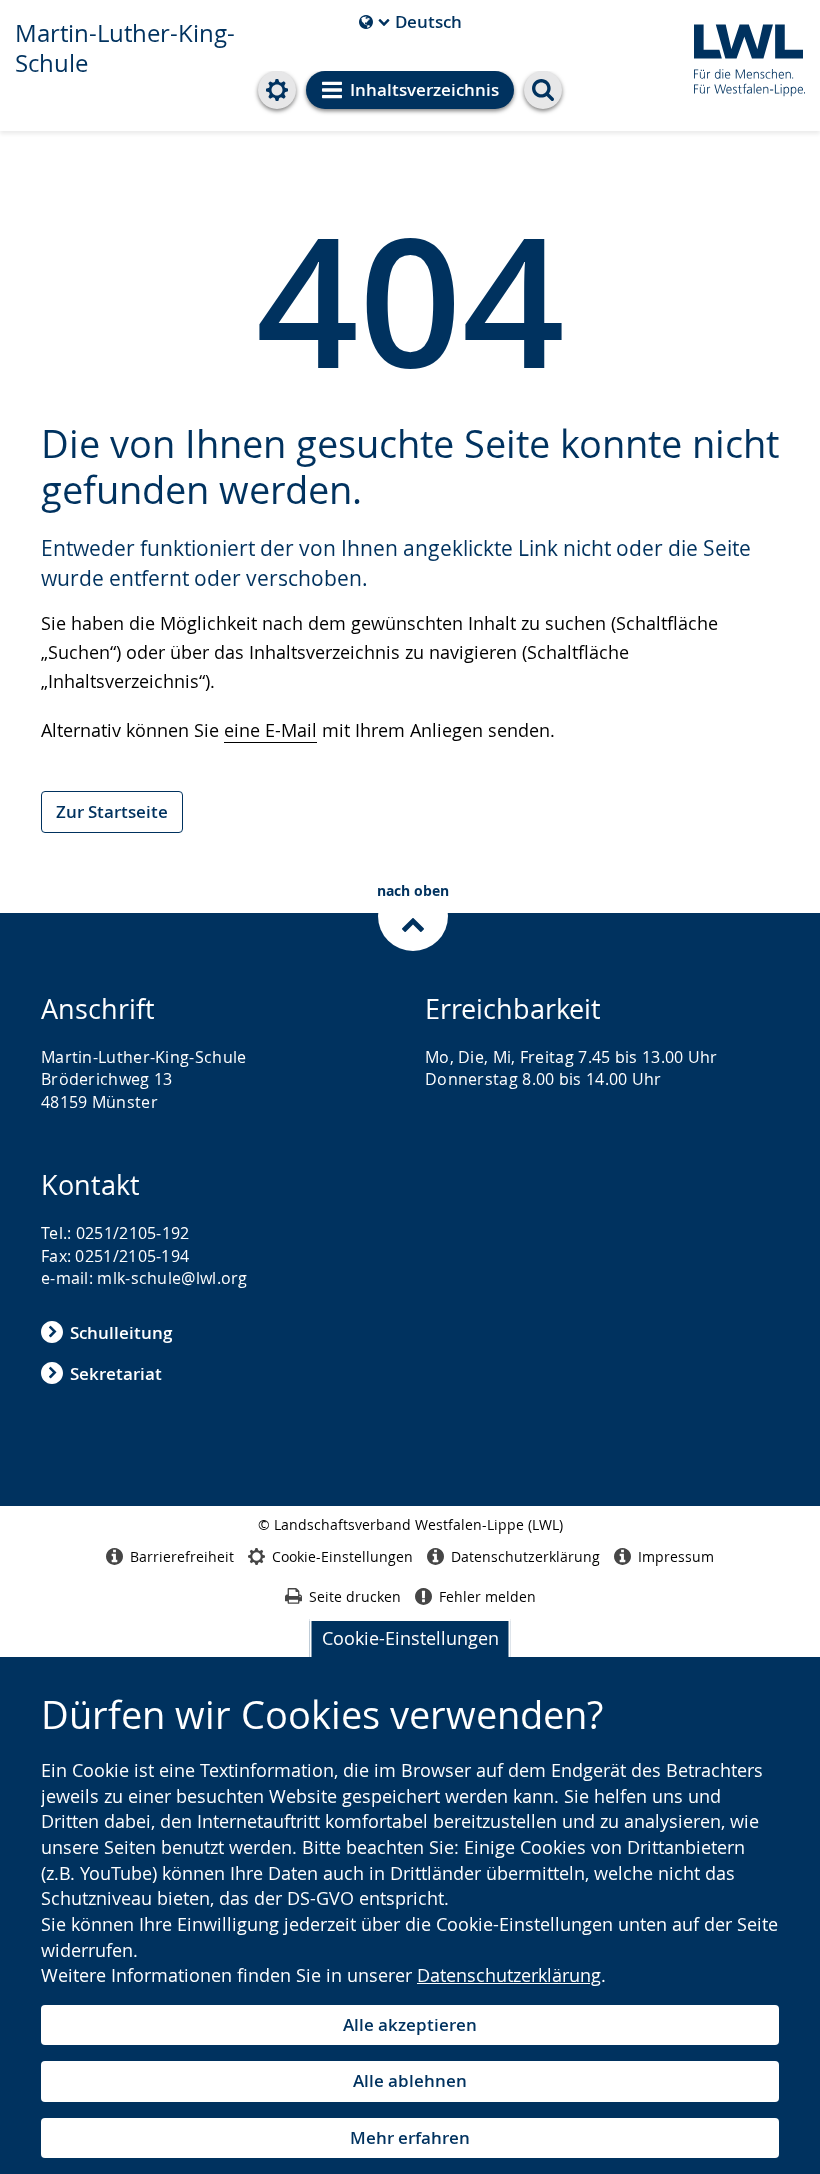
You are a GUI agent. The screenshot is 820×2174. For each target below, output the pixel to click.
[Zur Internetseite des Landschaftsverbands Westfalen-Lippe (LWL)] (741, 56)
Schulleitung (121, 1332)
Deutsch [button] (410, 22)
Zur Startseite (112, 811)
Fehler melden (487, 1596)
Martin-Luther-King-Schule (125, 48)
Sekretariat (116, 1373)
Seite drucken (355, 1596)
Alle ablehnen (410, 2080)
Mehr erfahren (410, 2137)
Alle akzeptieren (410, 2024)
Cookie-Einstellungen (410, 1638)
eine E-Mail (270, 730)
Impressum (676, 1556)
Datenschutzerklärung (509, 1975)
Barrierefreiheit (182, 1556)
